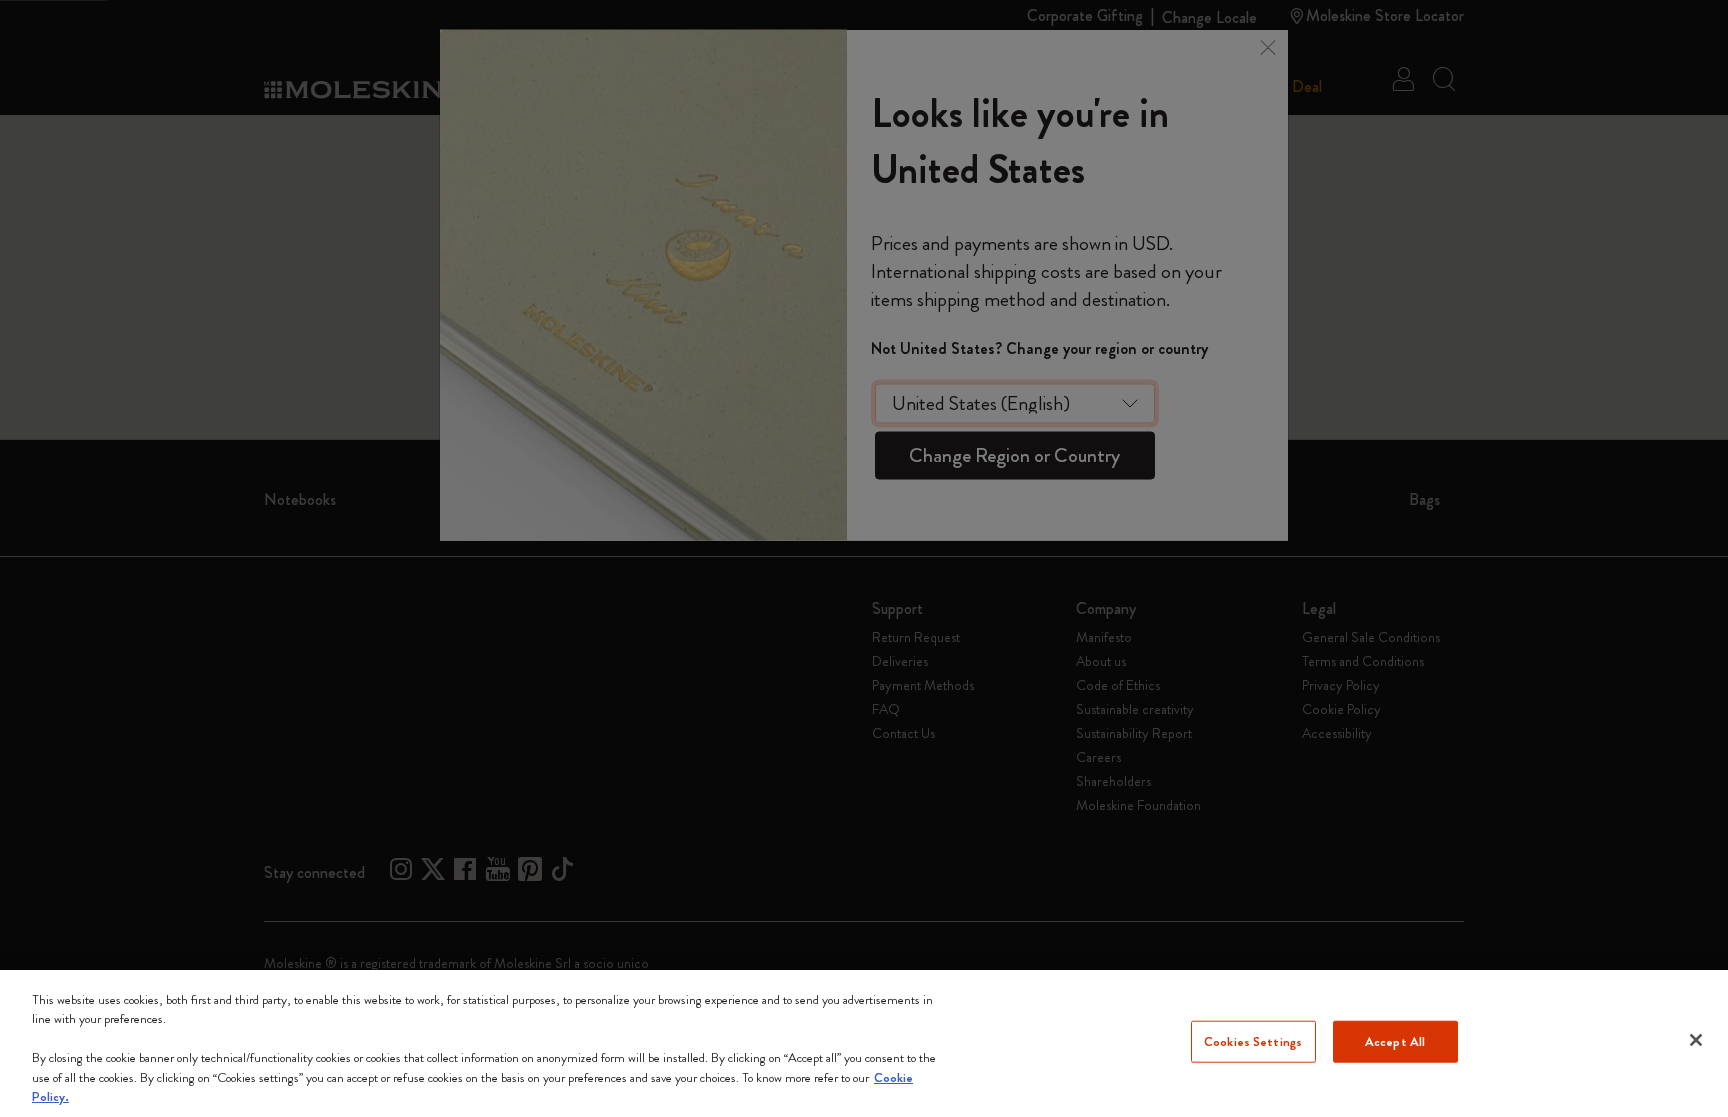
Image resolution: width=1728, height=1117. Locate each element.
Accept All (1395, 1041)
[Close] (1696, 1040)
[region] (864, 1043)
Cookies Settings (1253, 1041)
